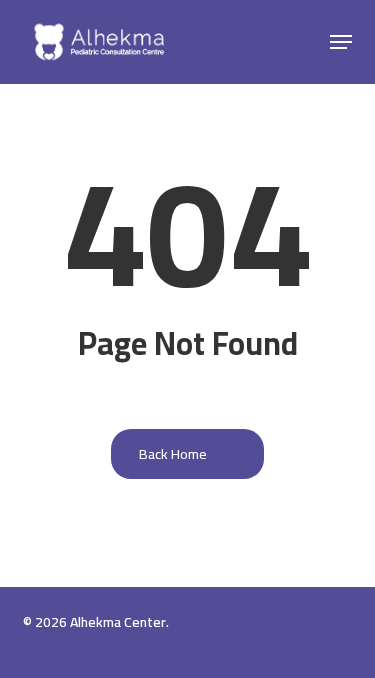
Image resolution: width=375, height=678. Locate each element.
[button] (341, 42)
